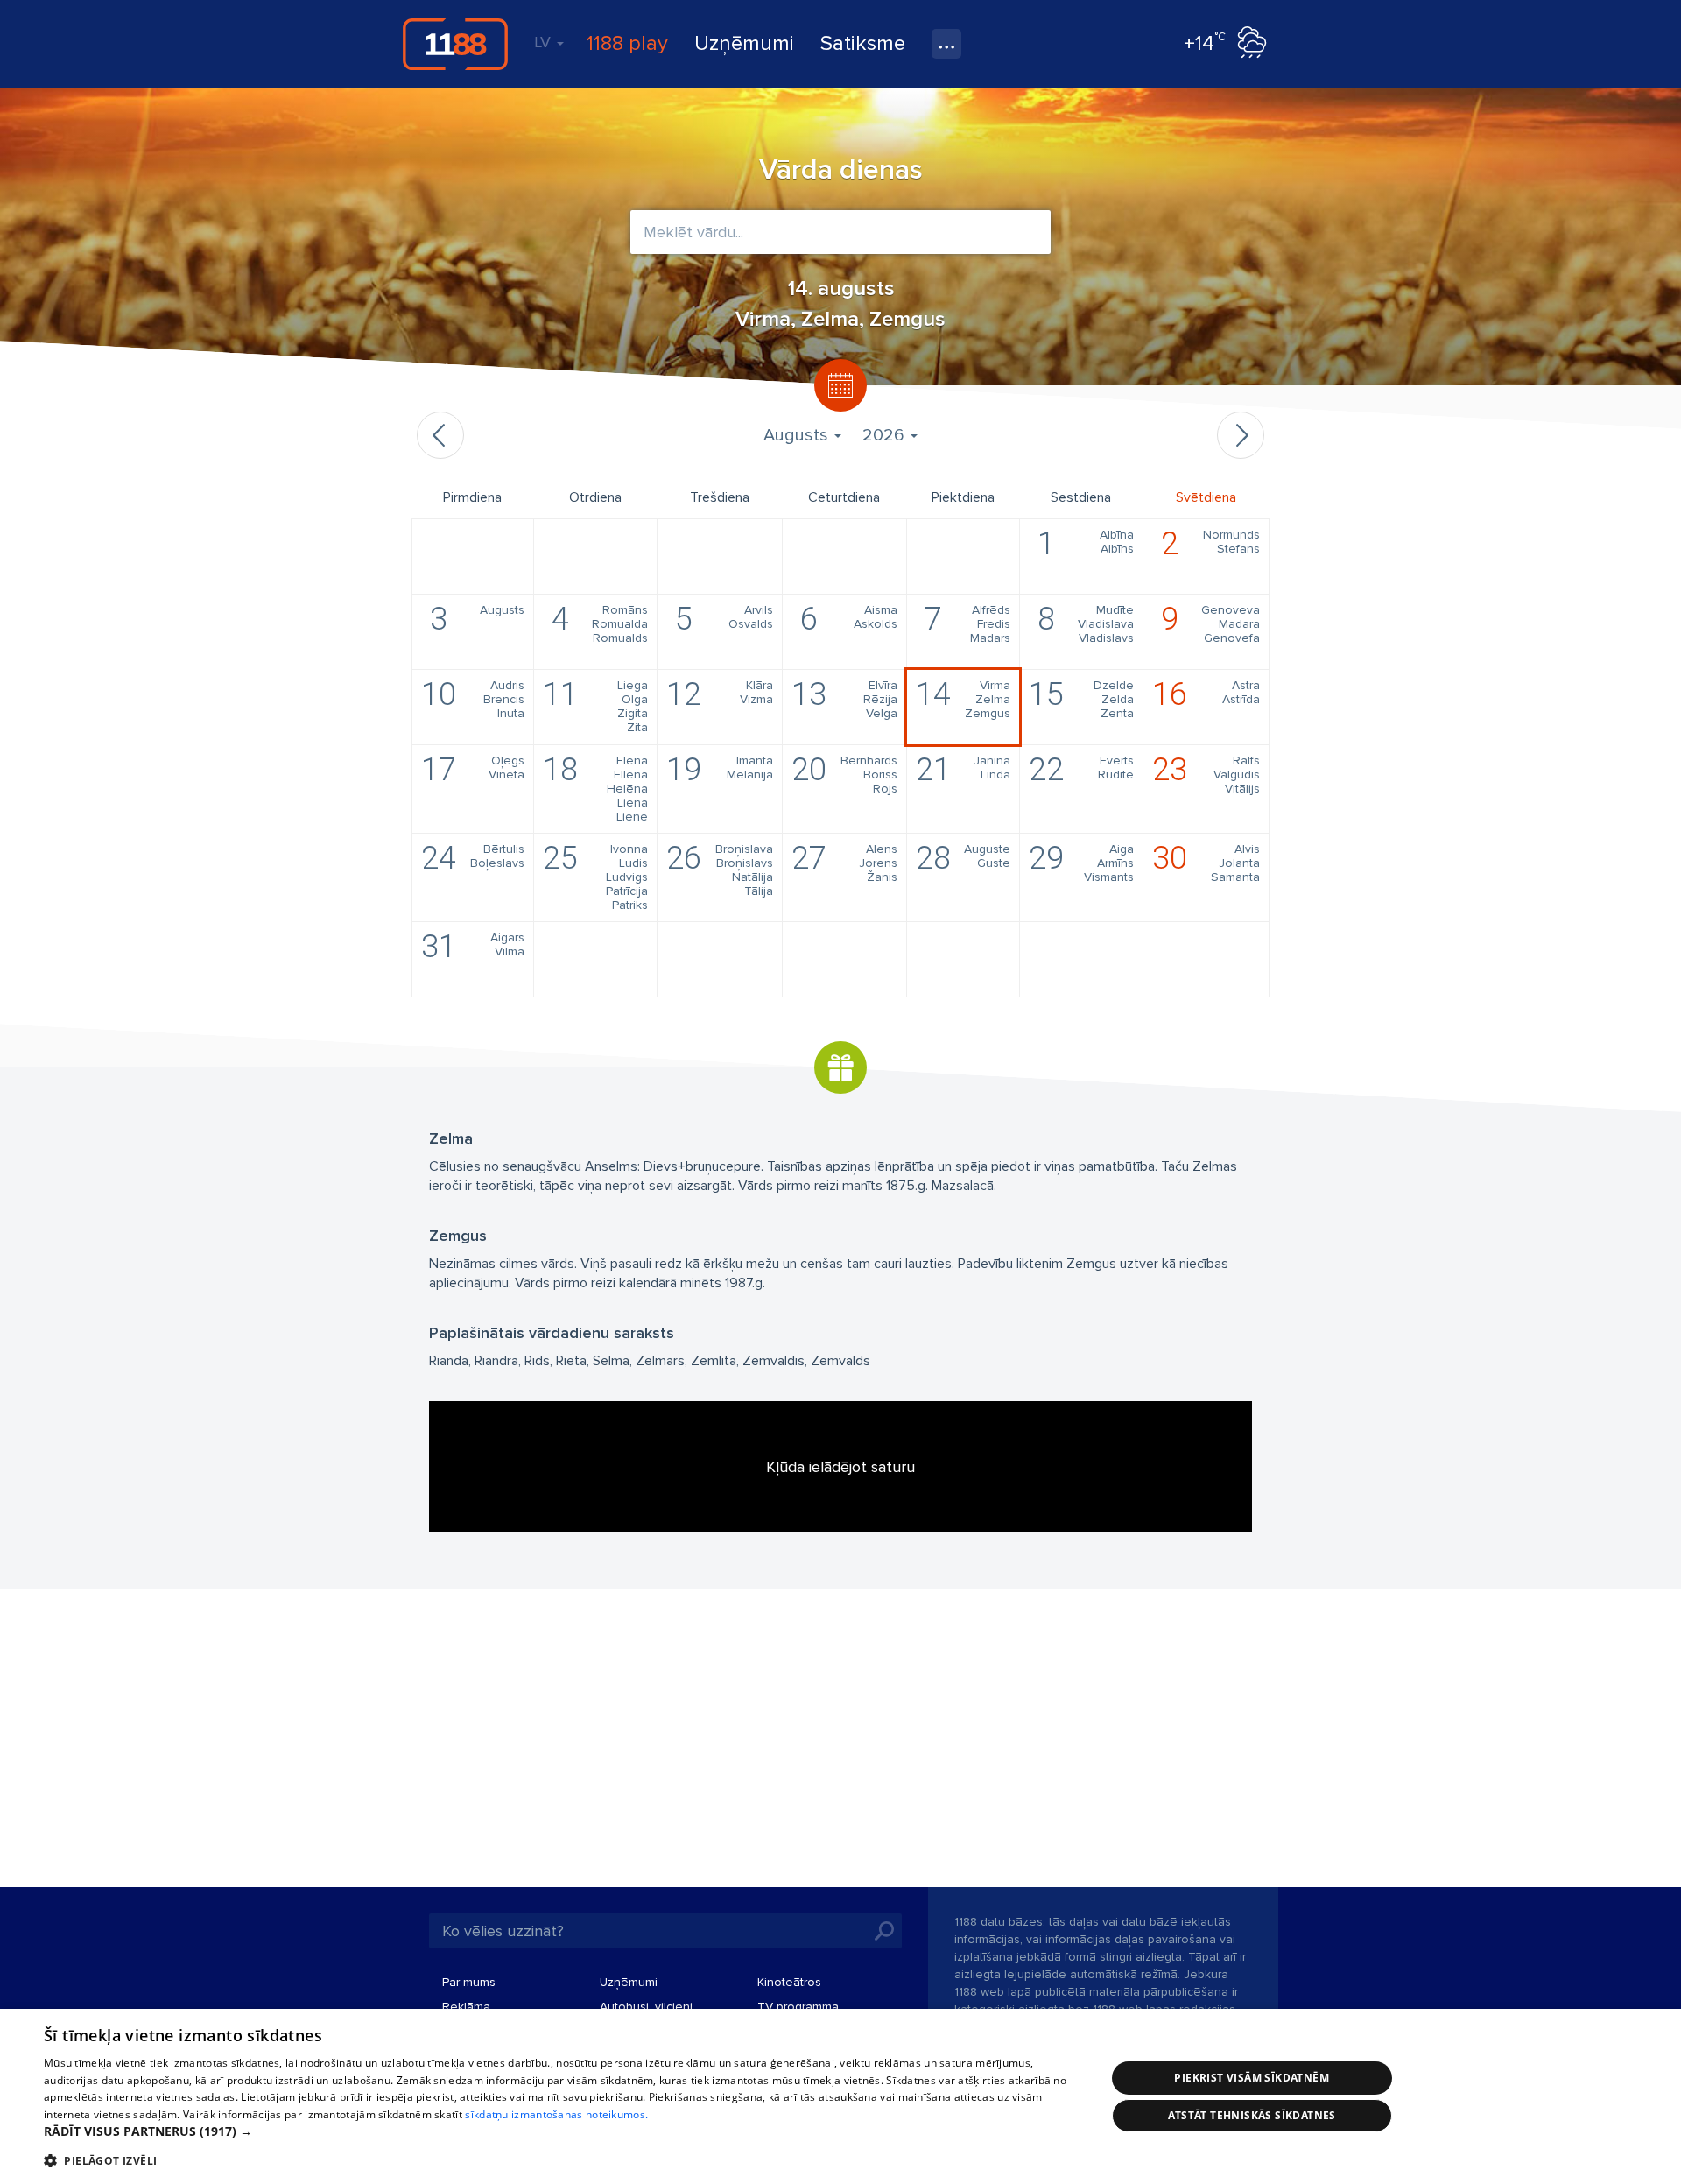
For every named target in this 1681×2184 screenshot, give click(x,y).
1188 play (627, 43)
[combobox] (840, 232)
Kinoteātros (789, 1982)
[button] (559, 2131)
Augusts (798, 435)
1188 (455, 44)
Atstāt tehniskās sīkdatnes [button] (1252, 2115)
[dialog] (840, 2096)
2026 (886, 435)
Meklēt (884, 1931)
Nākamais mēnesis (1241, 435)
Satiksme (863, 43)
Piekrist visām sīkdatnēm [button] (1252, 2078)
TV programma (798, 2007)
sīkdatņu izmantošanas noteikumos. (556, 2114)
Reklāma (466, 2007)
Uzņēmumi (744, 43)
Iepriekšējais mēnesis (440, 435)
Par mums (469, 1982)
